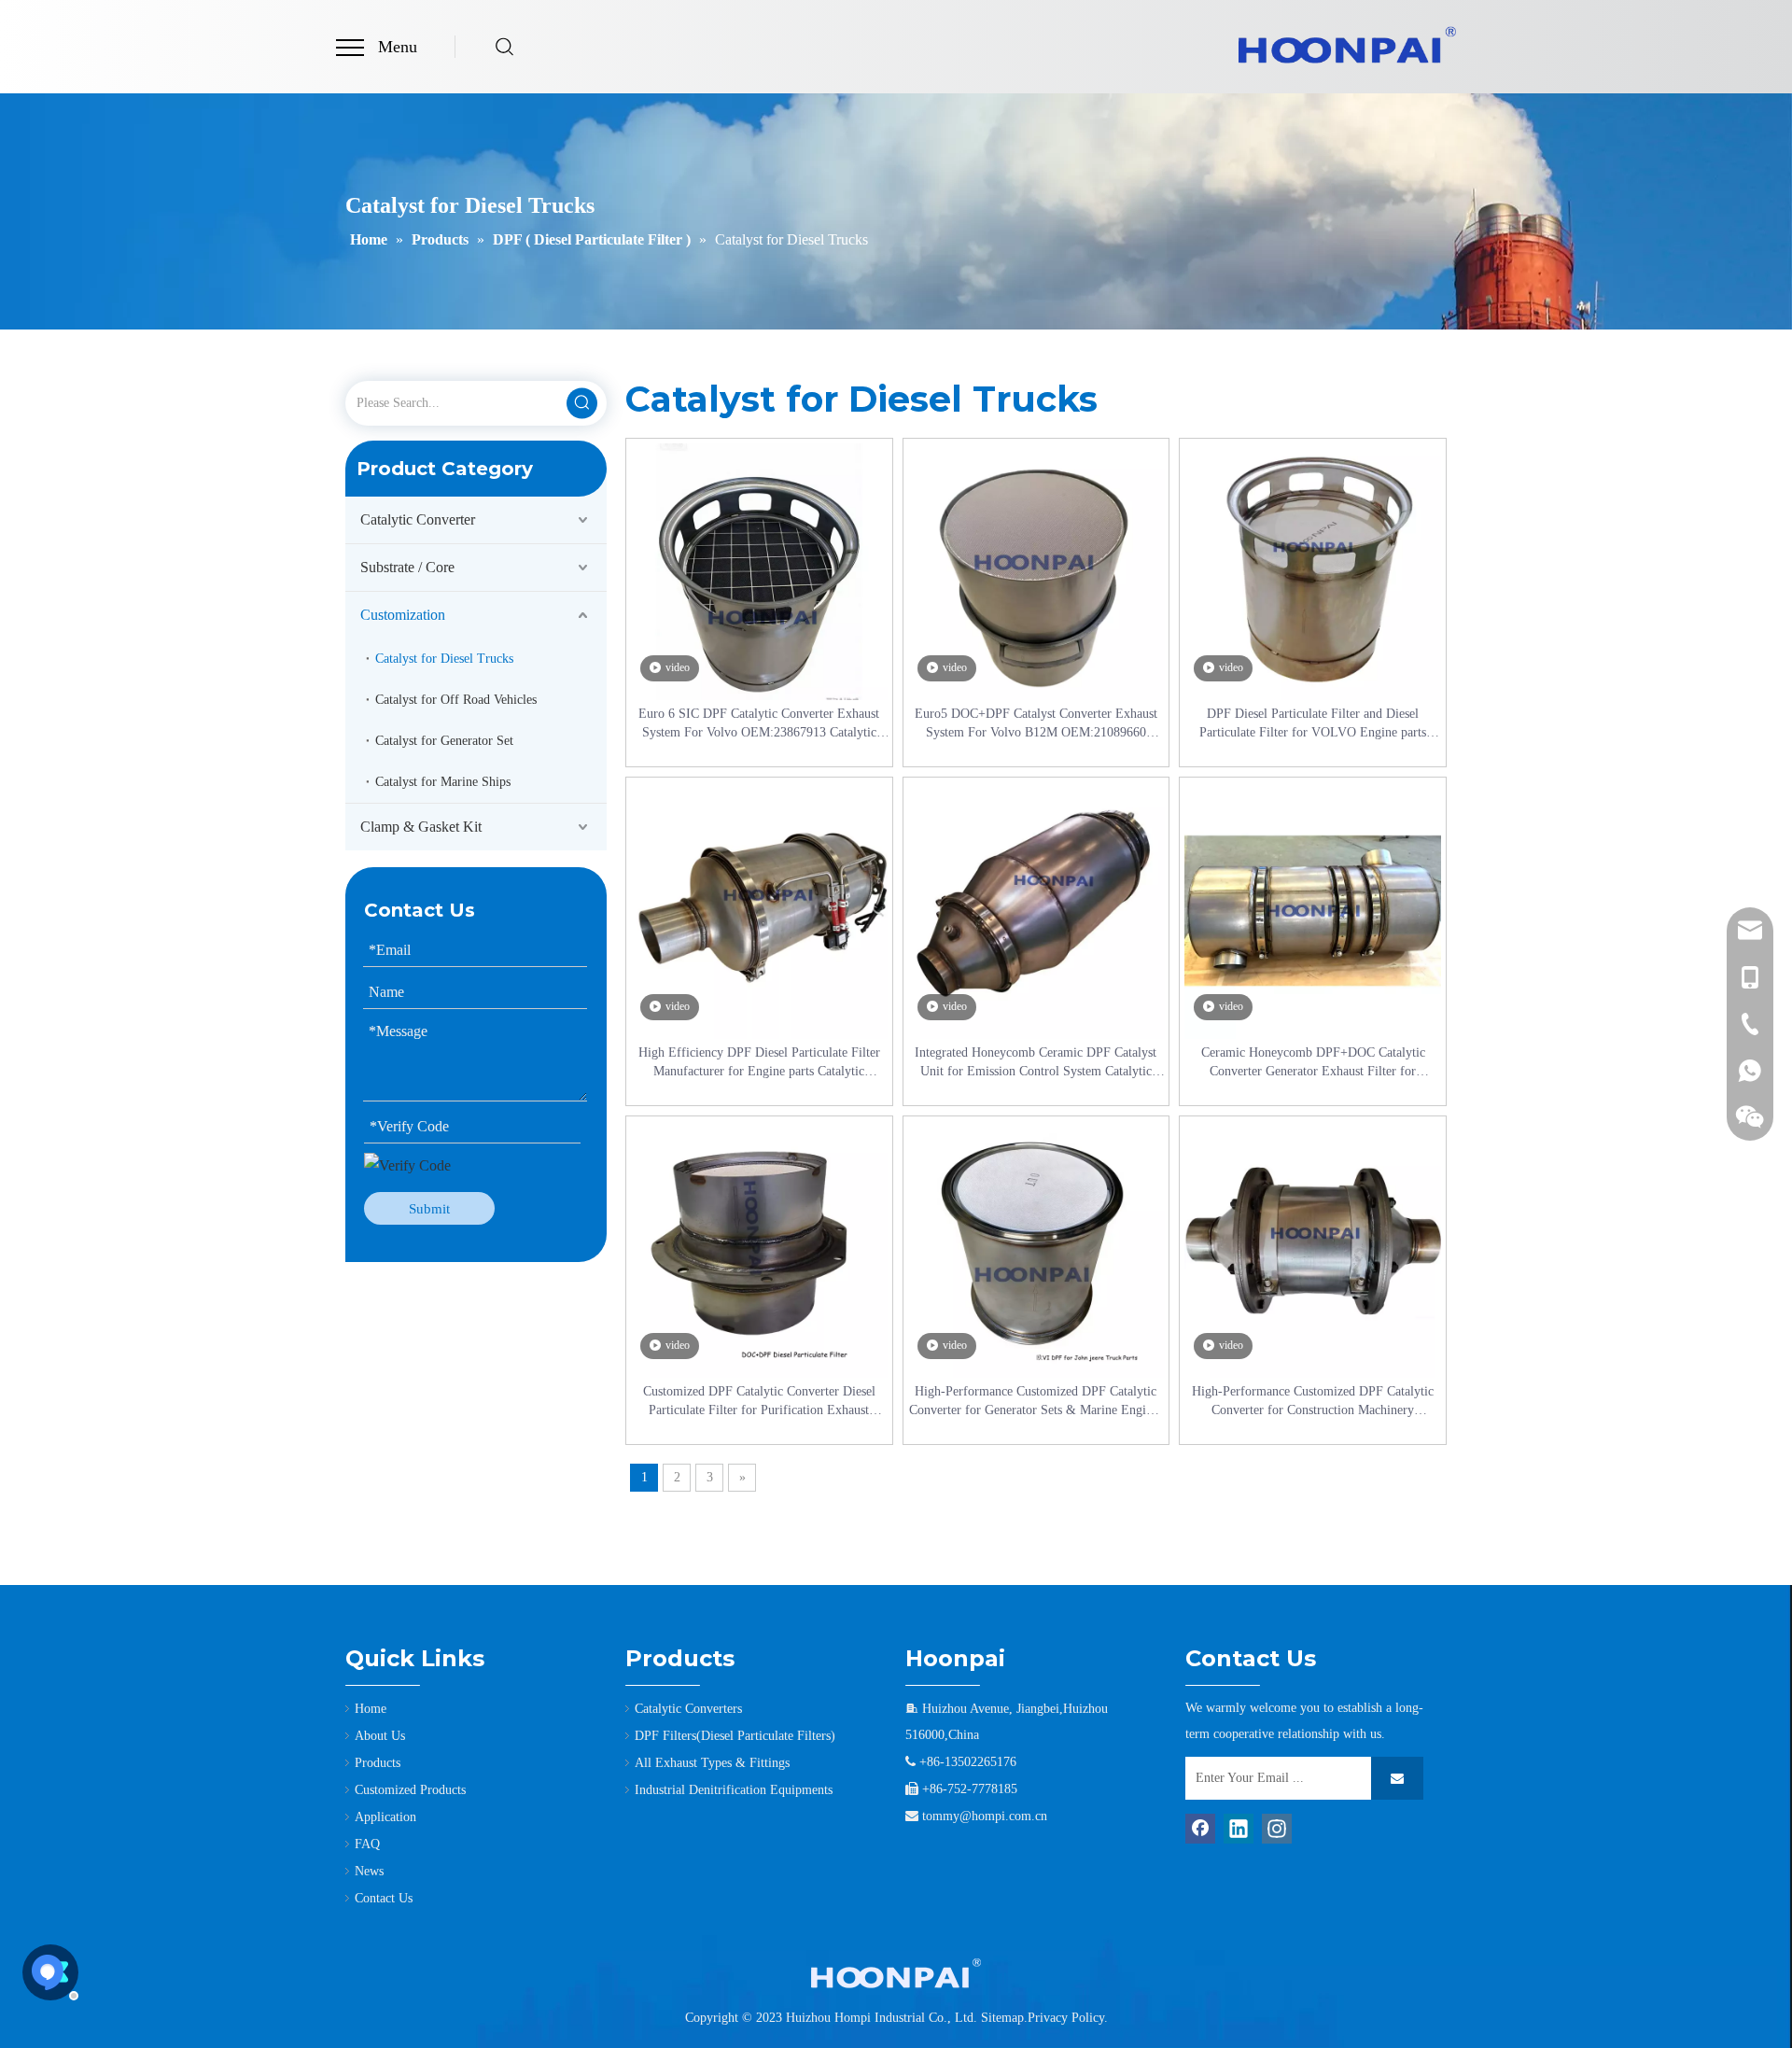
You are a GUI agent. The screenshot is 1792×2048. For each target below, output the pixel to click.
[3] (896, 1973)
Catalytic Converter (418, 519)
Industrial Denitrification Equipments (734, 1790)
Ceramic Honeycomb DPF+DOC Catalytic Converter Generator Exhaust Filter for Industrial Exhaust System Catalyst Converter (1313, 1063)
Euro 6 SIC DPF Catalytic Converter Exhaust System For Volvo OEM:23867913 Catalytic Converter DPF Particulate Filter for (759, 724)
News (369, 1871)
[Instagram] (1277, 1829)
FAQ (367, 1844)
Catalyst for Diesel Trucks (444, 659)
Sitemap (1002, 2018)
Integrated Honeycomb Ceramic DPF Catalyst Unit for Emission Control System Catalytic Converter (1036, 1063)
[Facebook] (1200, 1829)
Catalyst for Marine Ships (443, 782)
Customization (403, 615)
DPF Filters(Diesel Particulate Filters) (735, 1736)
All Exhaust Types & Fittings (712, 1763)
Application (385, 1817)
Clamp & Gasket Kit (421, 827)
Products (378, 1763)
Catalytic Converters (688, 1709)
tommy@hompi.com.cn (985, 1816)
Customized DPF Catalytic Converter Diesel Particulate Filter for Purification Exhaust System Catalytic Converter (759, 1402)
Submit (429, 1209)
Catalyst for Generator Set (444, 741)
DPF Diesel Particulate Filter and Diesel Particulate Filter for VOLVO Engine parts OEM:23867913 (1313, 724)
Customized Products (410, 1790)
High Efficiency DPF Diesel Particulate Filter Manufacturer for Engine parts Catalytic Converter (759, 1063)
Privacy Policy (1066, 2018)
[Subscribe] (1397, 1778)
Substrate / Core (407, 567)
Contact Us (384, 1898)
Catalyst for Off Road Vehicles (456, 700)
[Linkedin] (1239, 1829)
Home (371, 1709)
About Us (380, 1736)
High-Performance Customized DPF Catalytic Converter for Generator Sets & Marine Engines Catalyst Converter (1036, 1402)
